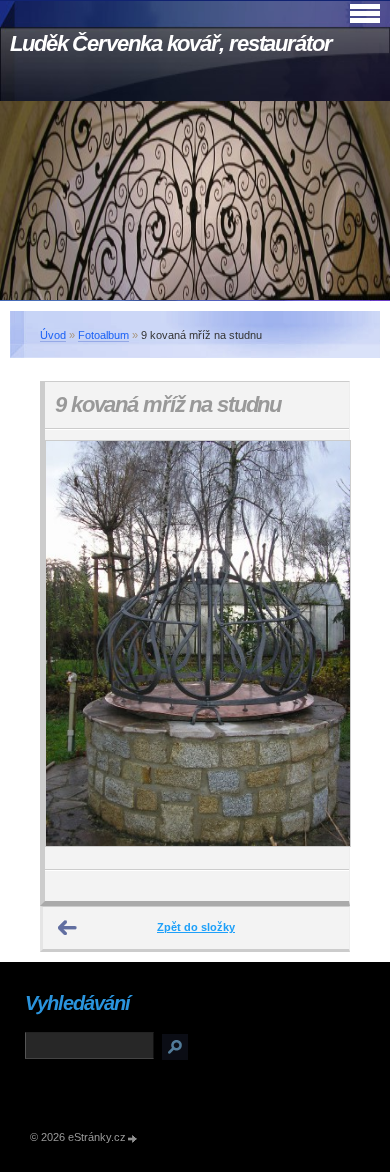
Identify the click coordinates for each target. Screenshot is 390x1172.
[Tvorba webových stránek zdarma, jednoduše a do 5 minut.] (133, 1138)
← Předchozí (68, 928)
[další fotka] (316, 649)
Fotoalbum (103, 335)
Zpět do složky (196, 927)
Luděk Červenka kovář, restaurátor (171, 43)
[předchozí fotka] (77, 649)
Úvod (53, 335)
